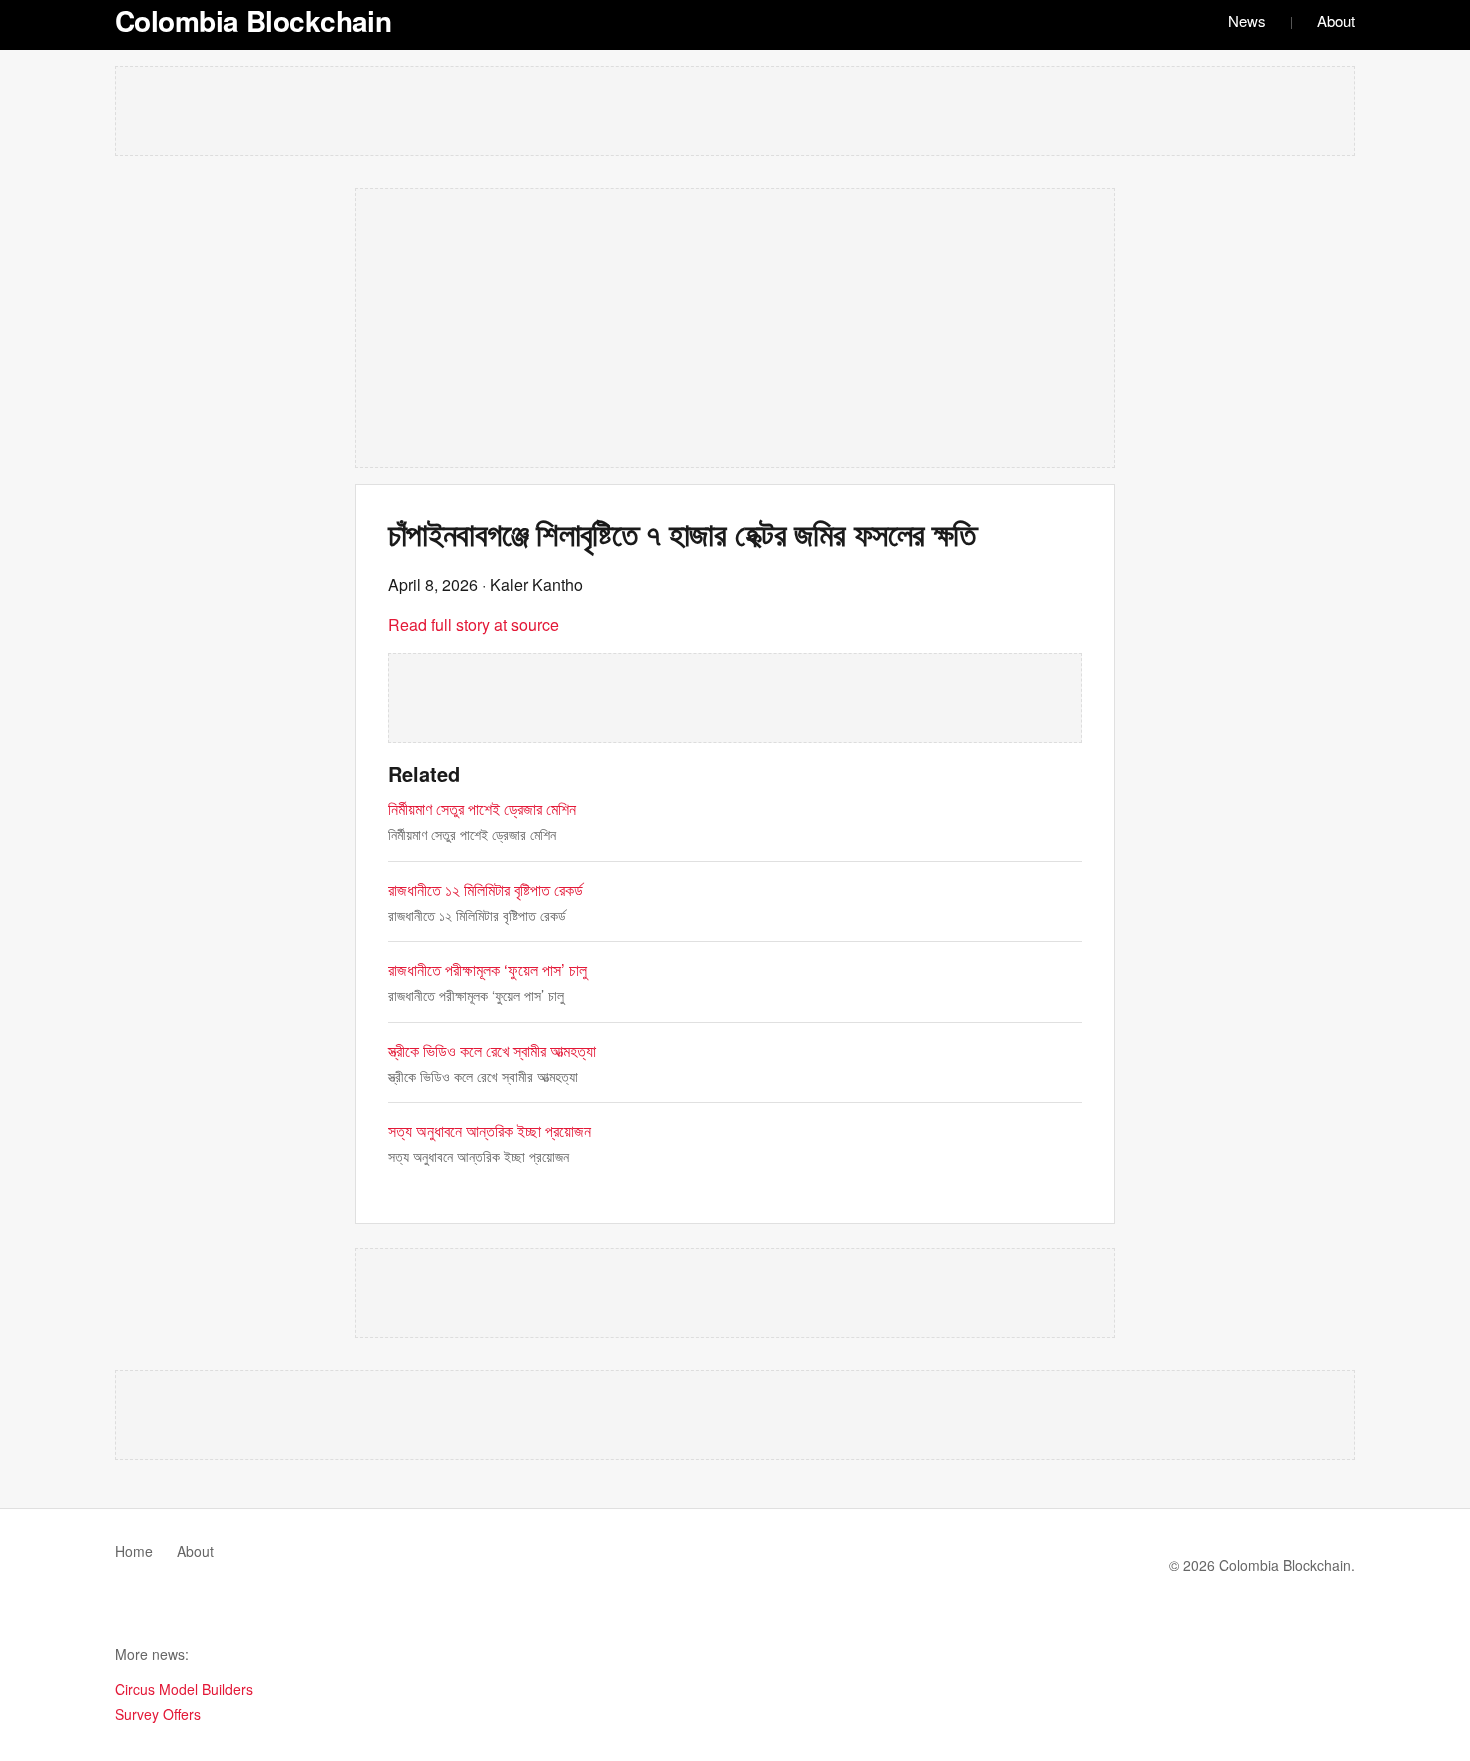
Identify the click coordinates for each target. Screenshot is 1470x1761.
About (1336, 20)
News (1247, 20)
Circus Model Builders (184, 1689)
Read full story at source (473, 624)
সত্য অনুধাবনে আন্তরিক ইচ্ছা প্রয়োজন (489, 1130)
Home (134, 1551)
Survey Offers (158, 1714)
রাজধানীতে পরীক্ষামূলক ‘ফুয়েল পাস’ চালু (487, 969)
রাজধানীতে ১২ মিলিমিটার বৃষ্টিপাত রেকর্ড (485, 889)
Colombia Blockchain (253, 20)
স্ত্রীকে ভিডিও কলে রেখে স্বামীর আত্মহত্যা (492, 1050)
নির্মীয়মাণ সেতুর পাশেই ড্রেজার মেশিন (482, 808)
